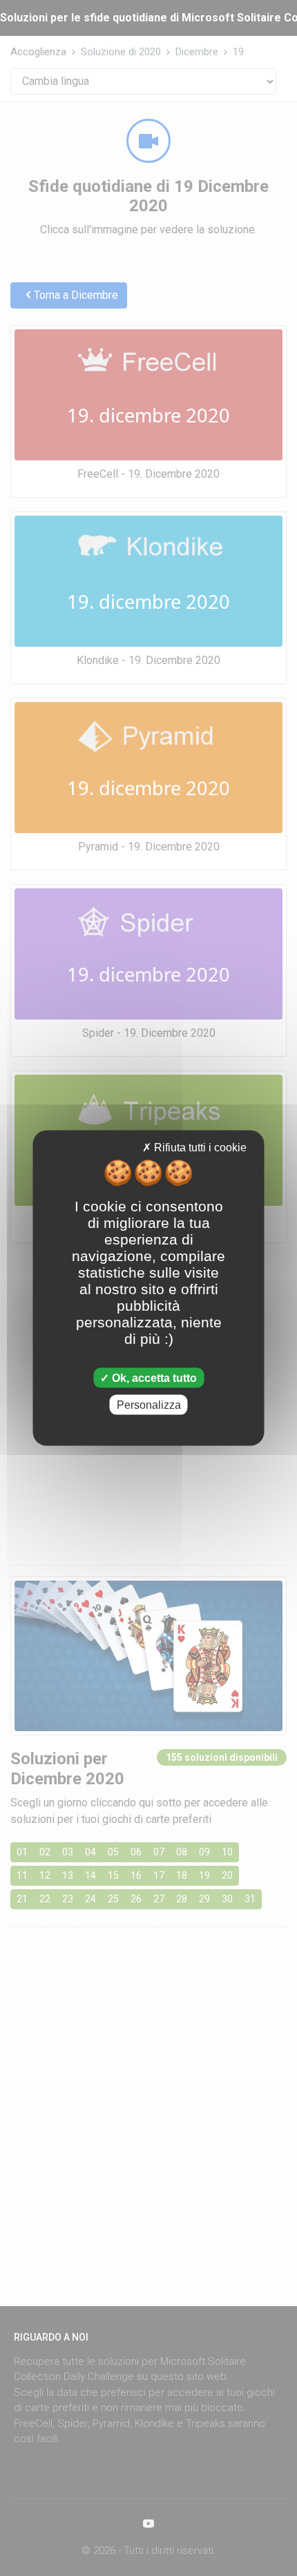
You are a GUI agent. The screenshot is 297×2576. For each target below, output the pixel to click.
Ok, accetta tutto (153, 1377)
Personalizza (149, 1404)
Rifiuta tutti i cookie (199, 1148)
